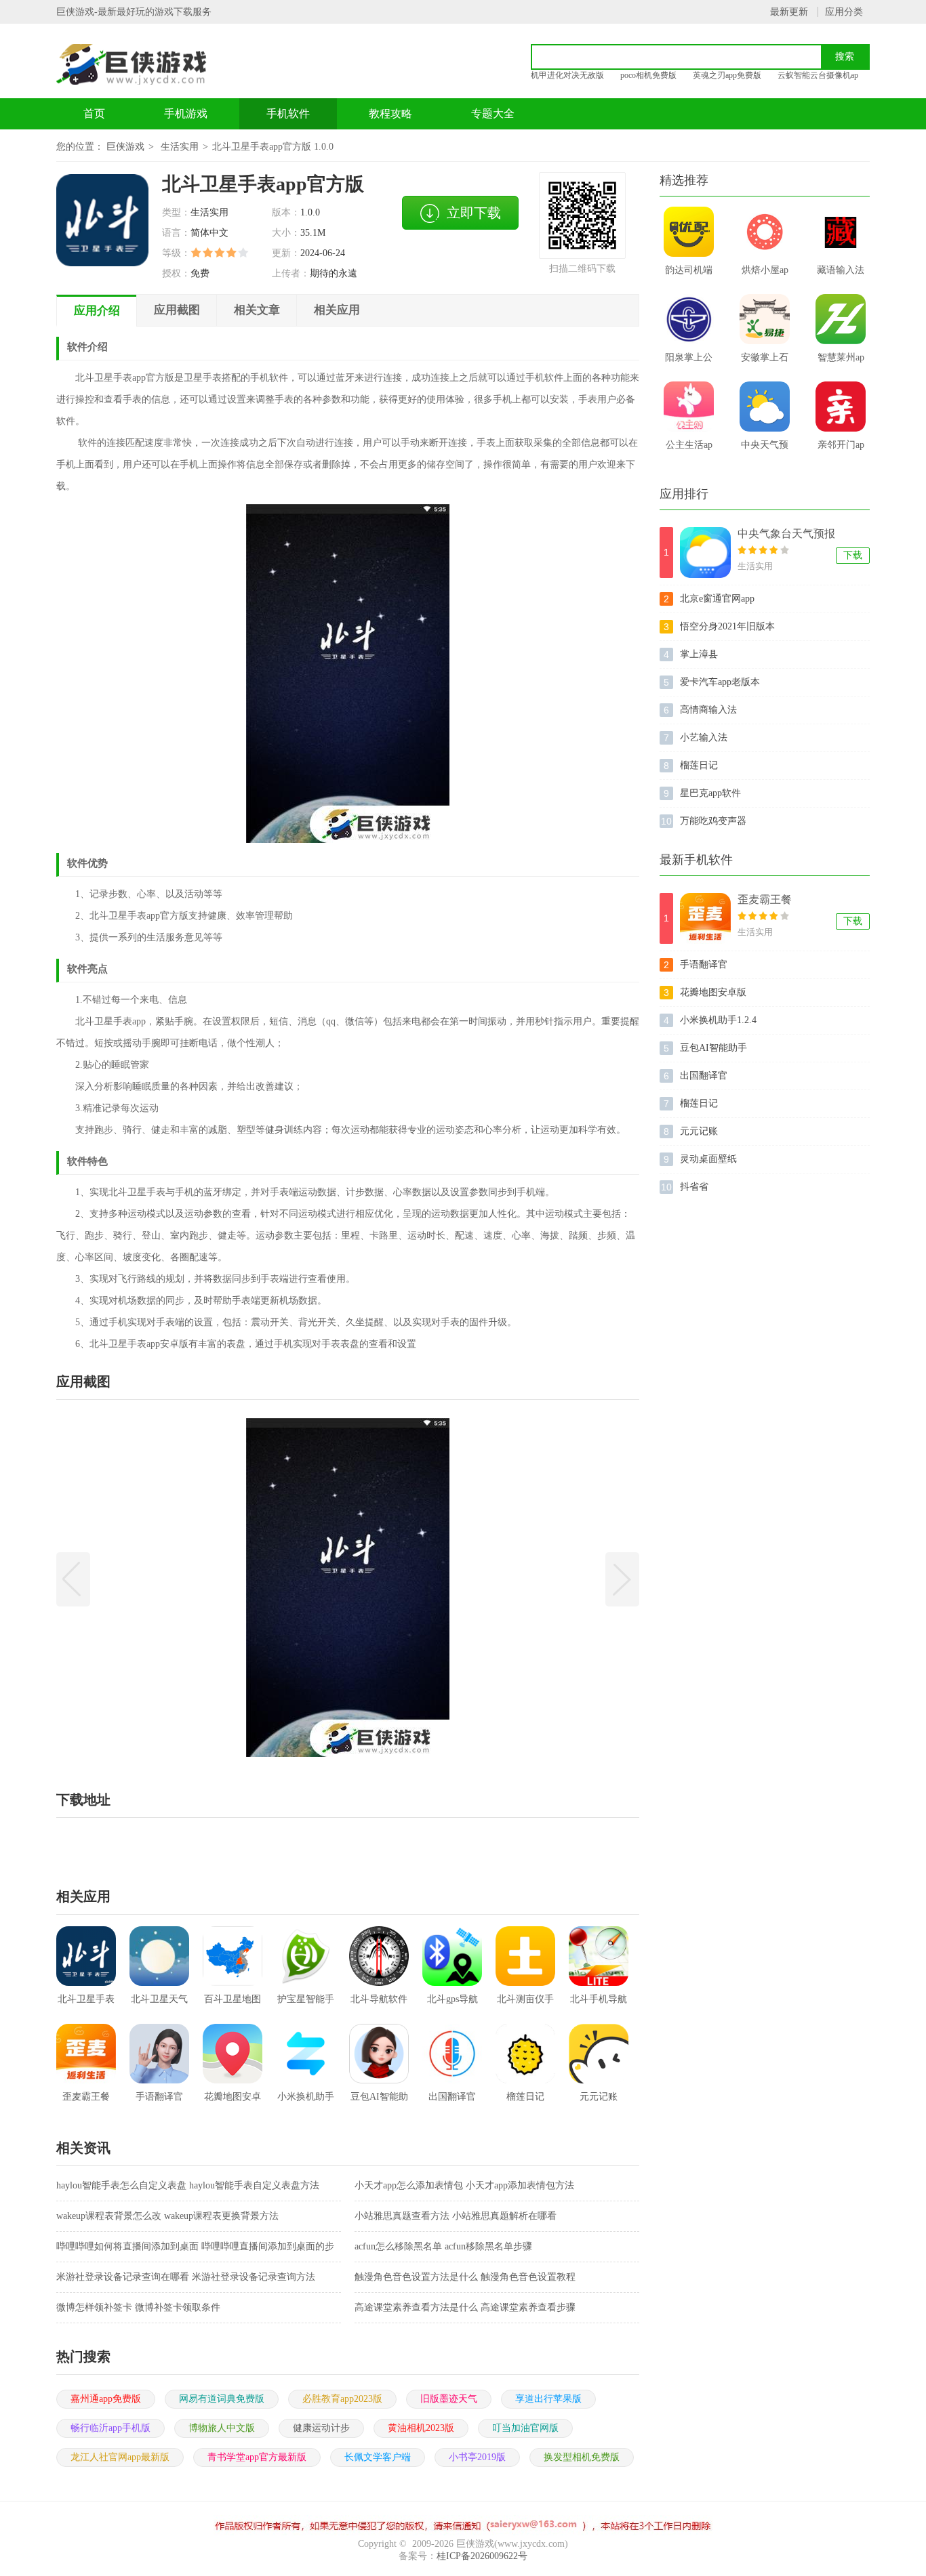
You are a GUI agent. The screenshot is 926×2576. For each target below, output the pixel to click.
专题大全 (493, 113)
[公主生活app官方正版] (689, 407)
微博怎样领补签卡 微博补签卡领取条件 (138, 2307)
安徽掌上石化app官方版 (765, 362)
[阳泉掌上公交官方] (689, 319)
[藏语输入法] (841, 232)
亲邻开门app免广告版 (841, 449)
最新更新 (789, 12)
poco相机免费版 (648, 75)
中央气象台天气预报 (786, 534)
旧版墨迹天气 (449, 2399)
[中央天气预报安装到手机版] (765, 407)
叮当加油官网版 (525, 2428)
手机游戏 (186, 113)
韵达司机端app (689, 274)
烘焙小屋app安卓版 (765, 274)
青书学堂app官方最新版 (257, 2457)
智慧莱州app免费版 (841, 362)
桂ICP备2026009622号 (482, 2556)
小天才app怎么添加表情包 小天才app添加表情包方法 (464, 2185)
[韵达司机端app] (689, 232)
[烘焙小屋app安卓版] (765, 232)
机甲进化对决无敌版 (567, 75)
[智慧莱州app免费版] (841, 319)
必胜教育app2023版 (342, 2399)
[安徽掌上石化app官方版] (765, 319)
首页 (94, 113)
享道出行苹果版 (548, 2399)
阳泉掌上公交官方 (689, 362)
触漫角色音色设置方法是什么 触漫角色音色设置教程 (465, 2277)
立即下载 (474, 213)
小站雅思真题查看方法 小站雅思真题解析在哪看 (456, 2216)
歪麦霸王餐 (765, 899)
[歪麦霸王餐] (705, 918)
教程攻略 (390, 113)
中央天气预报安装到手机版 (765, 449)
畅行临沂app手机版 (110, 2428)
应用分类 (844, 12)
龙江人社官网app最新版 (120, 2457)
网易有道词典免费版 (222, 2399)
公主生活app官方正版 (689, 449)
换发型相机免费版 (582, 2457)
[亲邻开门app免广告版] (841, 407)
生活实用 (180, 147)
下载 (853, 555)
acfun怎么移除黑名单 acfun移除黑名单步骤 (443, 2246)
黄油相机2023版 (421, 2428)
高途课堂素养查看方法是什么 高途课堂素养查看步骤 (465, 2307)
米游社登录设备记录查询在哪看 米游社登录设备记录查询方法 (186, 2277)
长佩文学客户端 (378, 2457)
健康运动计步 (321, 2428)
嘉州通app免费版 (106, 2399)
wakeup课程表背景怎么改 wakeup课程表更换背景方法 (167, 2216)
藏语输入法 (841, 270)
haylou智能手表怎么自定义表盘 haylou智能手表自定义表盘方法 (188, 2185)
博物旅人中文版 (222, 2428)
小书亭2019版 (477, 2457)
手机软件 (288, 113)
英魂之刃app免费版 (727, 75)
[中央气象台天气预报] (705, 553)
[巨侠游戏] (146, 64)
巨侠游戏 (125, 147)
